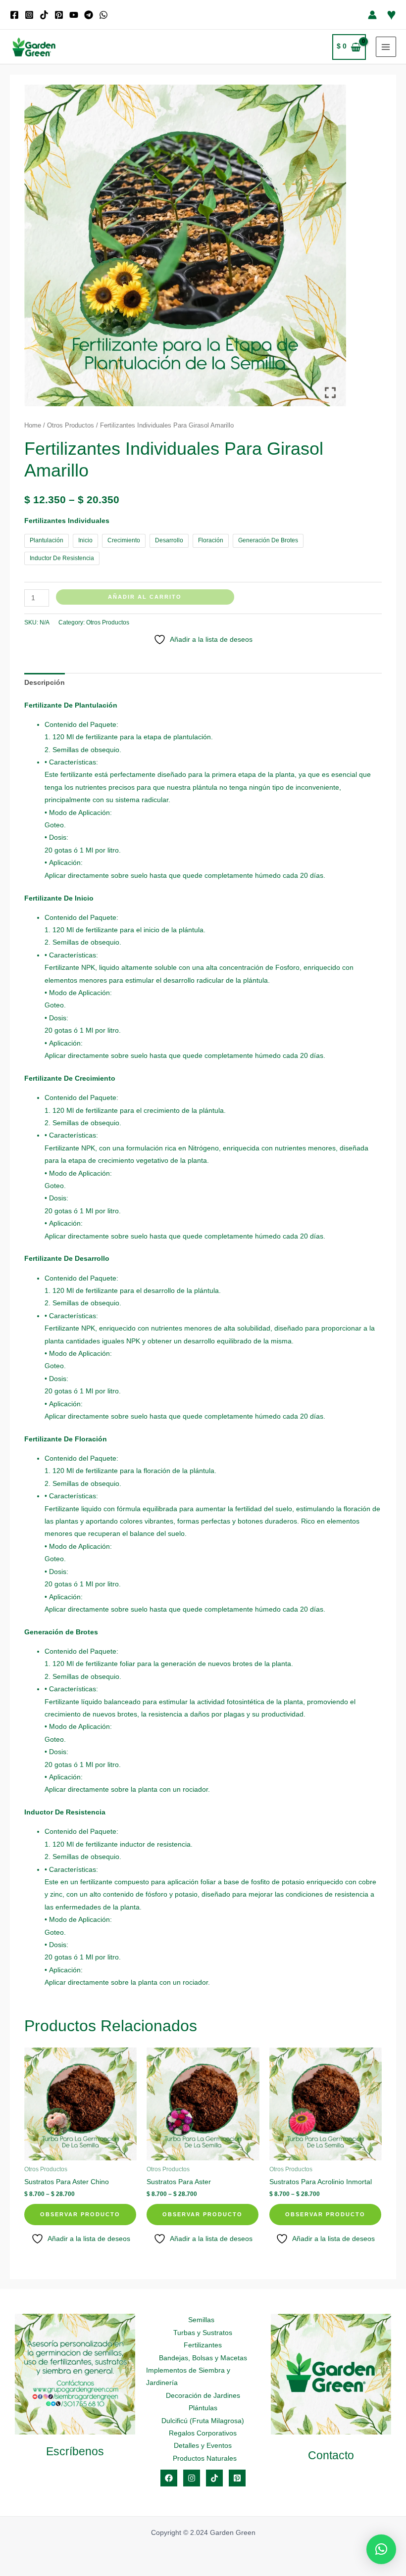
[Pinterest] (59, 15)
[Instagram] (29, 15)
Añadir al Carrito (145, 597)
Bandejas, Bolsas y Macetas (203, 2358)
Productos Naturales (205, 2458)
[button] (381, 2549)
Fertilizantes (203, 2345)
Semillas (201, 2320)
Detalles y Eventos (203, 2446)
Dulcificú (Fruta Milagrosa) (203, 2421)
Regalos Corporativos (203, 2433)
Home (33, 426)
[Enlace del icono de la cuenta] (372, 15)
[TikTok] (44, 15)
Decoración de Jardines (203, 2396)
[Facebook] (14, 15)
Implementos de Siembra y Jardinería (188, 2377)
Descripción (45, 683)
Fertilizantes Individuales (67, 521)
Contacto (331, 2455)
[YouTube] (74, 15)
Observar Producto (80, 2214)
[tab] (45, 683)
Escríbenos (75, 2451)
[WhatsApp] (103, 15)
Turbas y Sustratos (203, 2333)
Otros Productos (71, 426)
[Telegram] (89, 15)
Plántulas (203, 2408)
